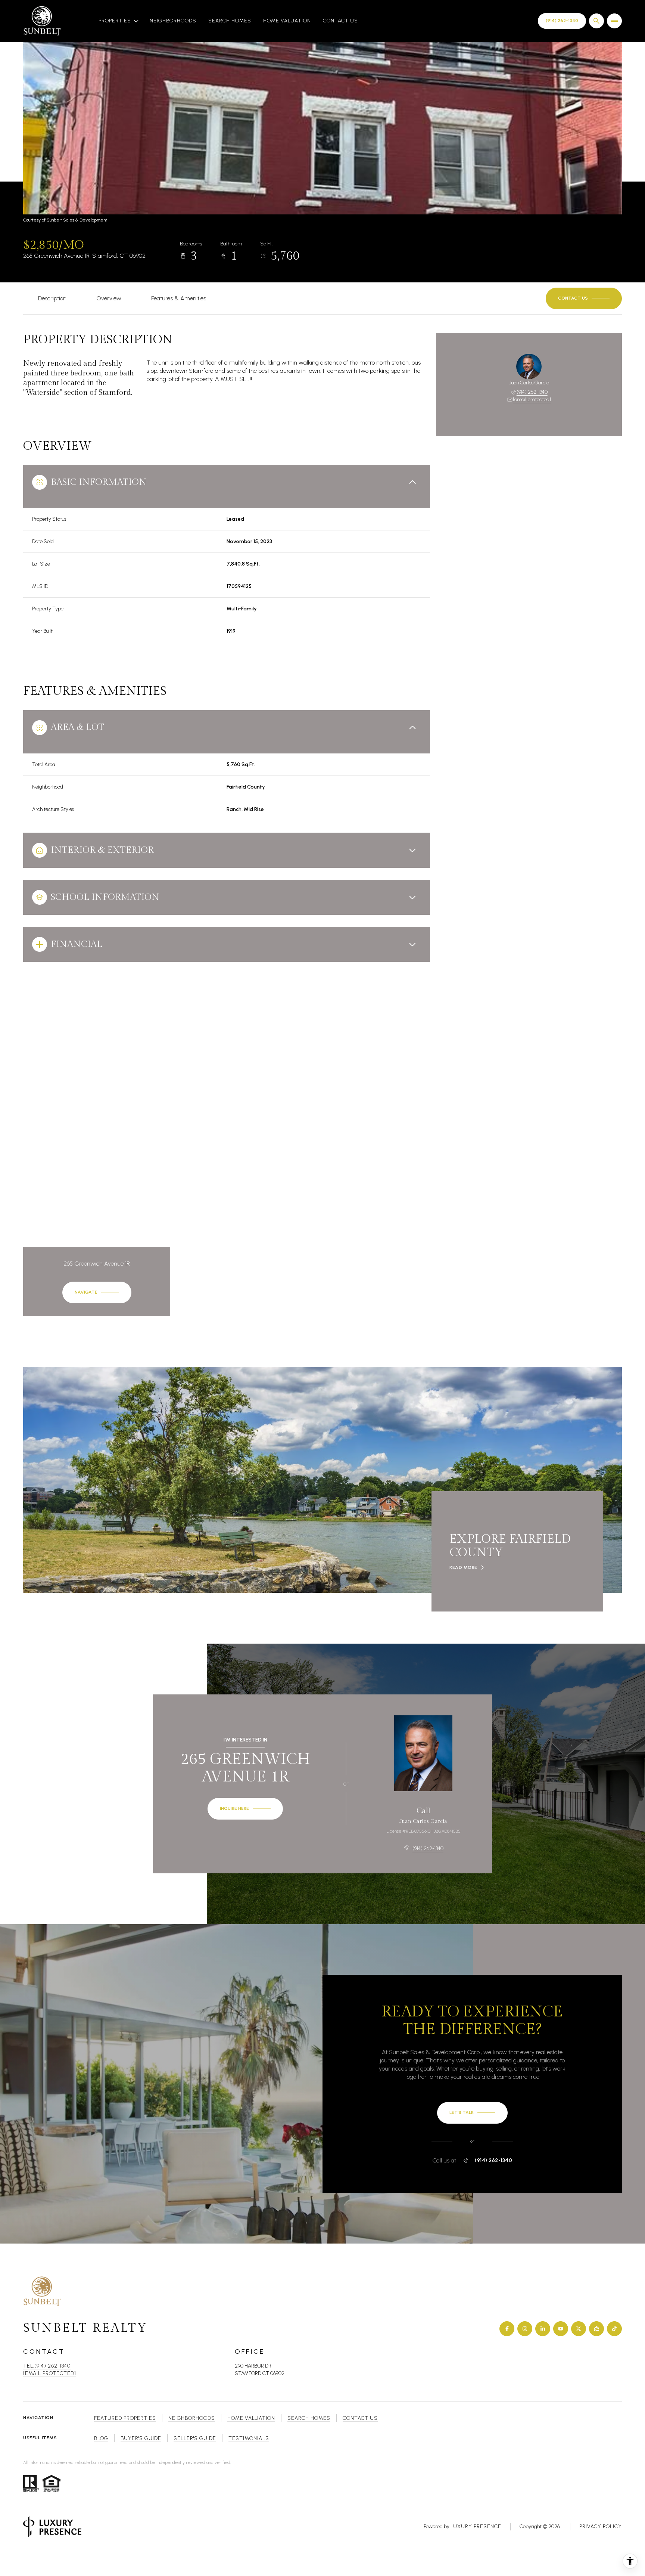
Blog (101, 2438)
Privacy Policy (601, 2527)
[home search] (596, 21)
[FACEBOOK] (507, 2329)
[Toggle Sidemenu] (614, 21)
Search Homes (230, 21)
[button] (584, 298)
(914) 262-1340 (532, 392)
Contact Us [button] (360, 2418)
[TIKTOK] (614, 2329)
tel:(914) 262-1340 (47, 2366)
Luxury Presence (476, 2527)
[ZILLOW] (596, 2329)
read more (463, 1567)
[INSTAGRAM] (525, 2329)
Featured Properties (125, 2418)
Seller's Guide (195, 2438)
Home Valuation (287, 21)
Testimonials (249, 2438)
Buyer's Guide (141, 2438)
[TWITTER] (579, 2329)
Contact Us (340, 21)
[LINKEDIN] (543, 2329)
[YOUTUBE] (561, 2329)
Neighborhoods (173, 21)
